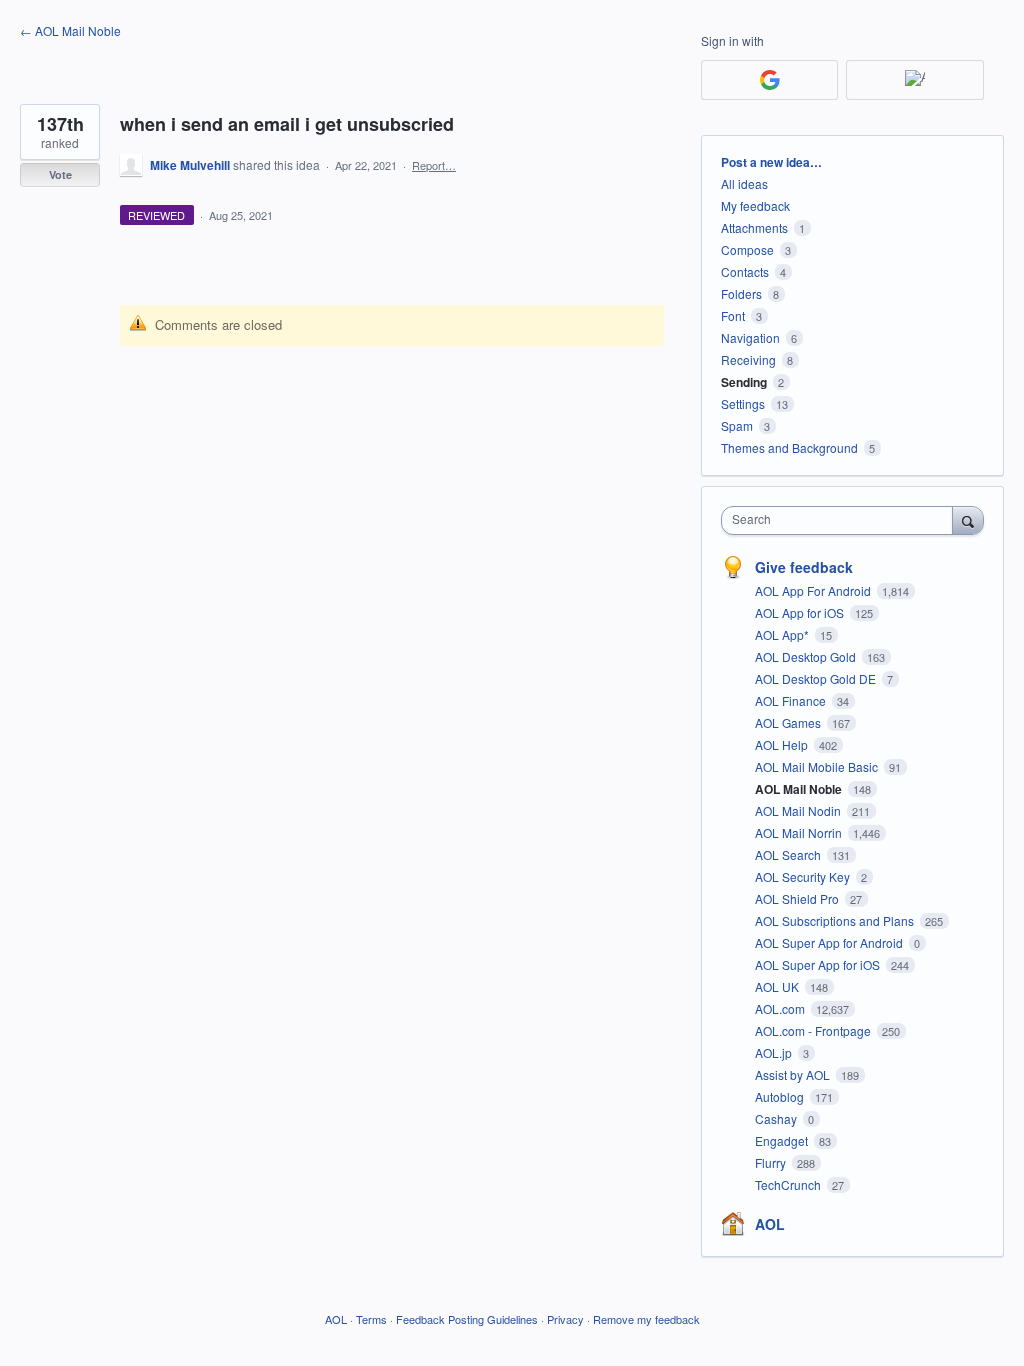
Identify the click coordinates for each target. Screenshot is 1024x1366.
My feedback (755, 205)
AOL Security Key (804, 876)
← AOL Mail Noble (70, 30)
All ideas (744, 183)
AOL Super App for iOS (819, 964)
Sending (744, 382)
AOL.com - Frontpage (814, 1030)
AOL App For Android (814, 590)
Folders (741, 293)
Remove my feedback (646, 1319)
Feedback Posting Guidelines (467, 1319)
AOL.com (781, 1008)
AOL (770, 1224)
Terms (371, 1319)
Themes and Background (789, 447)
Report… (434, 165)
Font (733, 315)
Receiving (748, 359)
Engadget (783, 1140)
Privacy (565, 1319)
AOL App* (783, 634)
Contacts (745, 271)
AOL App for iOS (801, 612)
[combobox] (841, 520)
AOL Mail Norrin (800, 832)
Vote (60, 174)
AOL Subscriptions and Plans (836, 920)
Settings (743, 403)
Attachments (754, 227)
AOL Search (789, 854)
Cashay (777, 1118)
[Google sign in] (769, 80)
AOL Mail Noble (800, 789)
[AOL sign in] (914, 80)
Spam (737, 425)
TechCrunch (789, 1184)
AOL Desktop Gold (807, 656)
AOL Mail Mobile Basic (818, 766)
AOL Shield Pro (798, 898)
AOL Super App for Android (830, 942)
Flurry (772, 1162)
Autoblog (781, 1096)
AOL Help (783, 744)
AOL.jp (775, 1052)
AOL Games (789, 722)
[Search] (968, 520)
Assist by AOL (794, 1074)
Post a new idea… (771, 162)
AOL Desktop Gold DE (817, 678)
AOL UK (778, 986)
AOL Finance (792, 700)
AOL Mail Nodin (799, 810)
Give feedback (804, 567)
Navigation (750, 337)
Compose (747, 249)
